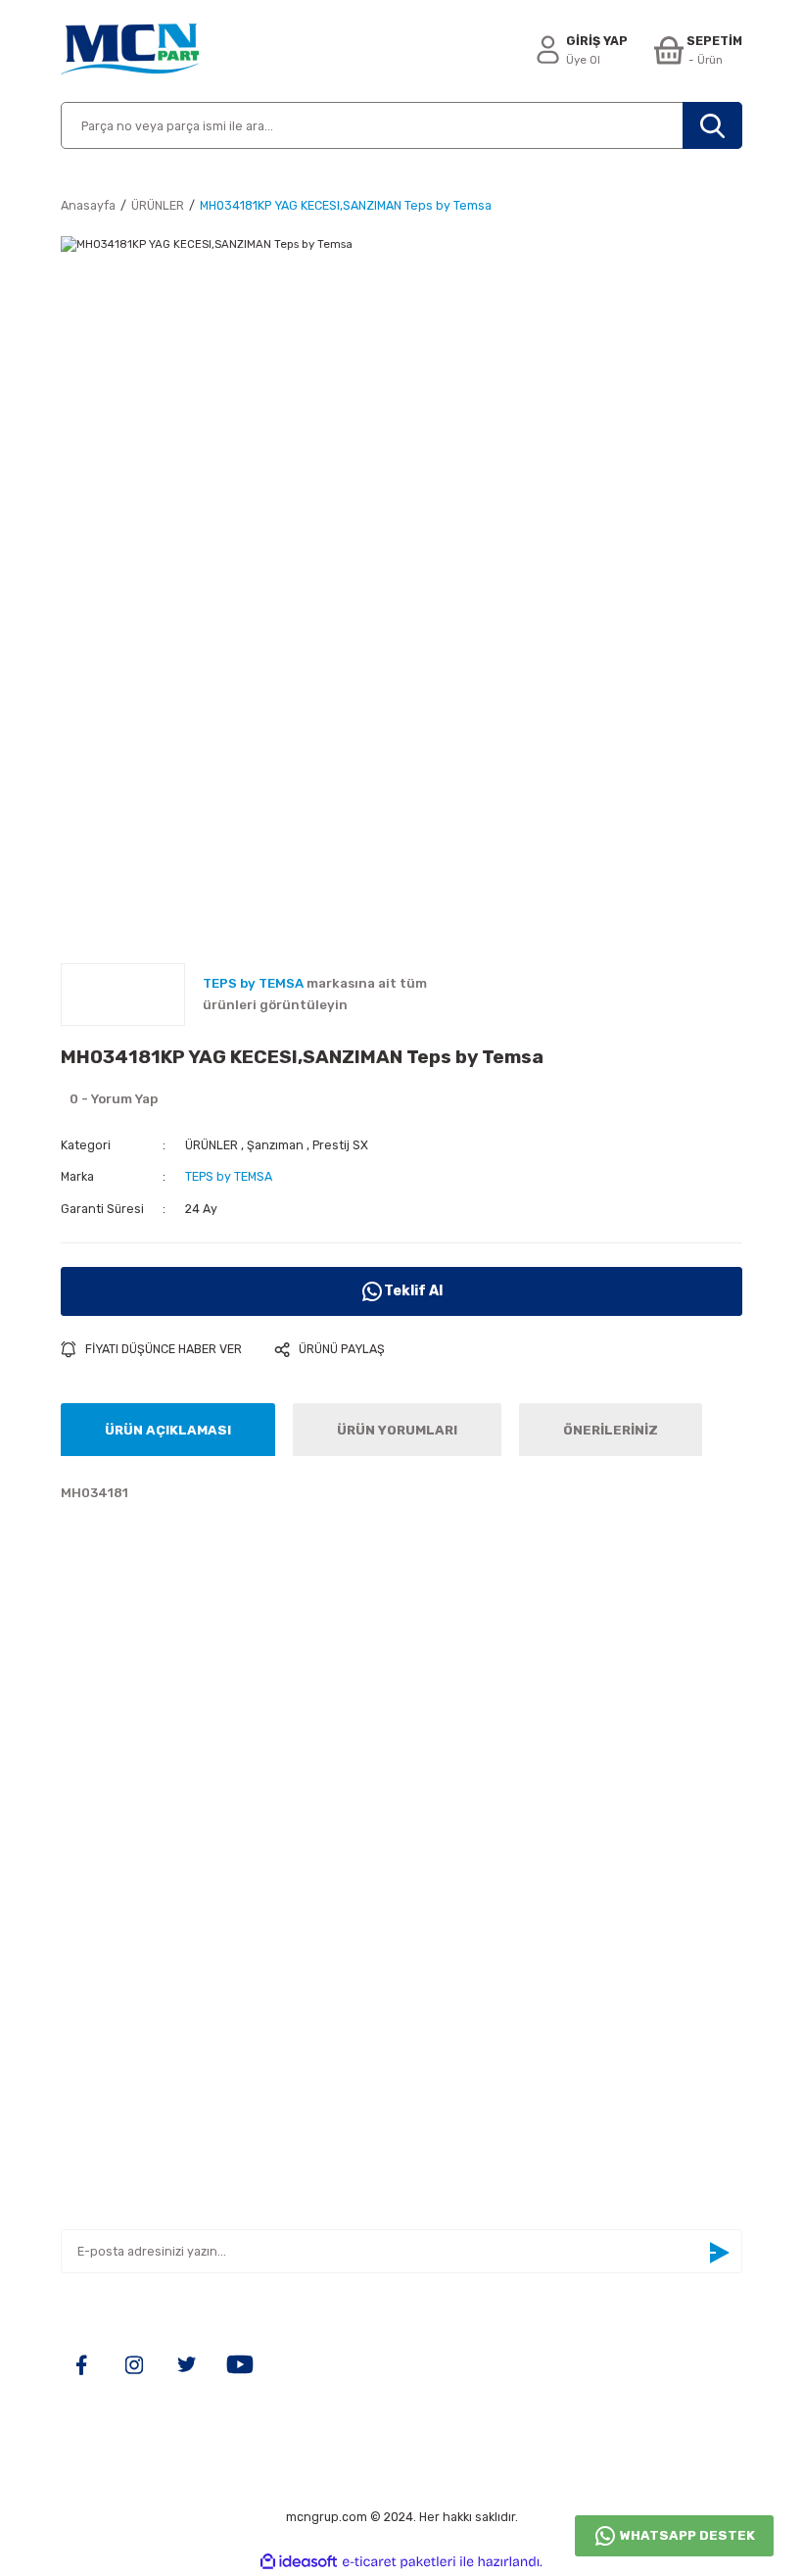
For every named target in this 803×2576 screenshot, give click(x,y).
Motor (432, 1945)
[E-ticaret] (399, 2562)
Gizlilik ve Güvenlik (121, 2032)
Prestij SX (340, 1145)
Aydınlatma (450, 1859)
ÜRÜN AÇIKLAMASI (168, 1430)
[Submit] (719, 2253)
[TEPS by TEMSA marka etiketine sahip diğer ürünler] (123, 995)
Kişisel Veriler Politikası (138, 2090)
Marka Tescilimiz (115, 1975)
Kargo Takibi (101, 1917)
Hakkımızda (98, 1859)
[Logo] (130, 51)
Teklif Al (413, 1291)
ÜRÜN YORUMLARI (397, 1430)
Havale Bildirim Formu (131, 1945)
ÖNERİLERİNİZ (611, 1430)
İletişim (85, 1889)
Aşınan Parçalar (464, 1889)
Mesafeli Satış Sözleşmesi (146, 2003)
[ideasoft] (299, 2562)
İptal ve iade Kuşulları (129, 2061)
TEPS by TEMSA (229, 1176)
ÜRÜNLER (212, 1145)
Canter (436, 1917)
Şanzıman (275, 1145)
